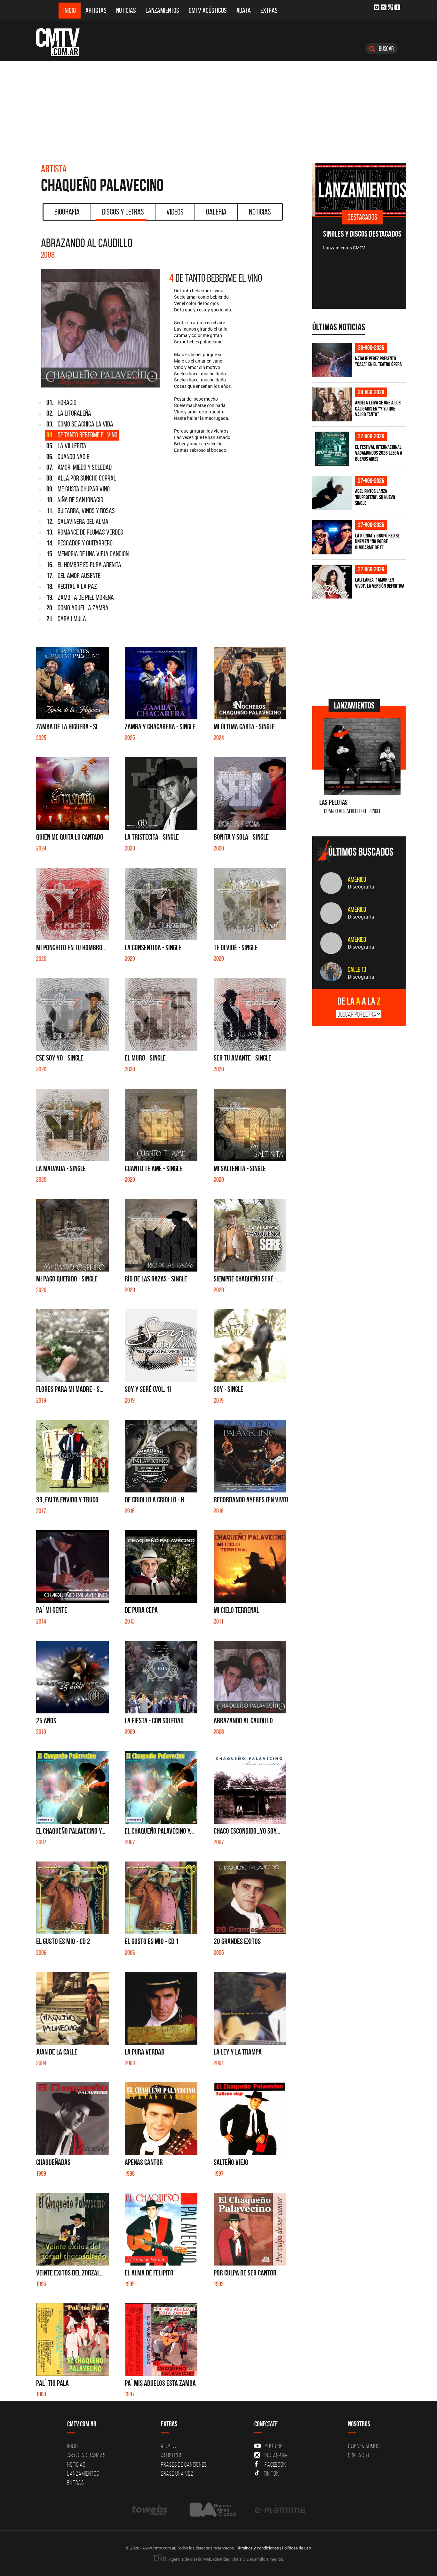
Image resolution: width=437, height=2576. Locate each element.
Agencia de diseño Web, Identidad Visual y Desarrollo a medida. (226, 2559)
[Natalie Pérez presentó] (332, 360)
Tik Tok (271, 2473)
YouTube (274, 2446)
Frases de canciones (184, 2464)
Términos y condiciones (257, 2548)
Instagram (276, 2455)
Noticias (126, 10)
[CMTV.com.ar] (63, 42)
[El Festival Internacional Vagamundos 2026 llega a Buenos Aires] (332, 449)
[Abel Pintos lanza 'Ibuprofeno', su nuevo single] (332, 493)
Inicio (70, 10)
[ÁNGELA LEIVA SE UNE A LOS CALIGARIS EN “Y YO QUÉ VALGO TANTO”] (332, 405)
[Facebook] (397, 7)
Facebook (275, 2464)
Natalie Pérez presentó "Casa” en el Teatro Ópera (378, 361)
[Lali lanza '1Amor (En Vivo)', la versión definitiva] (332, 582)
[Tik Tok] (390, 7)
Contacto (359, 2455)
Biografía (67, 212)
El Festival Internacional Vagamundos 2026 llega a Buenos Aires (379, 453)
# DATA (169, 2446)
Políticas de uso (296, 2548)
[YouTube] (377, 7)
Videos (175, 212)
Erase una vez (177, 2473)
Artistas (96, 10)
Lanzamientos (162, 10)
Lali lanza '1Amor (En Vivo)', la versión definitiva (380, 583)
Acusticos (172, 2455)
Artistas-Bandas (86, 2455)
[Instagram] (384, 7)
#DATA (244, 10)
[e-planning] (280, 2510)
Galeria (216, 212)
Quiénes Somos (364, 2446)
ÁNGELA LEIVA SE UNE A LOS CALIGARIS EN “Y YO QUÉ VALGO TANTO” (378, 408)
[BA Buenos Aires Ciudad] (212, 2510)
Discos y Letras (123, 212)
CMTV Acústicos (208, 10)
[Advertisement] (219, 109)
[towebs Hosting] (150, 2510)
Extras (269, 10)
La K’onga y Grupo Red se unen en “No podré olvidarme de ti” (377, 541)
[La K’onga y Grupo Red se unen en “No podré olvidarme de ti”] (332, 537)
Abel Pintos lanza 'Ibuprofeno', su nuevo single (375, 497)
